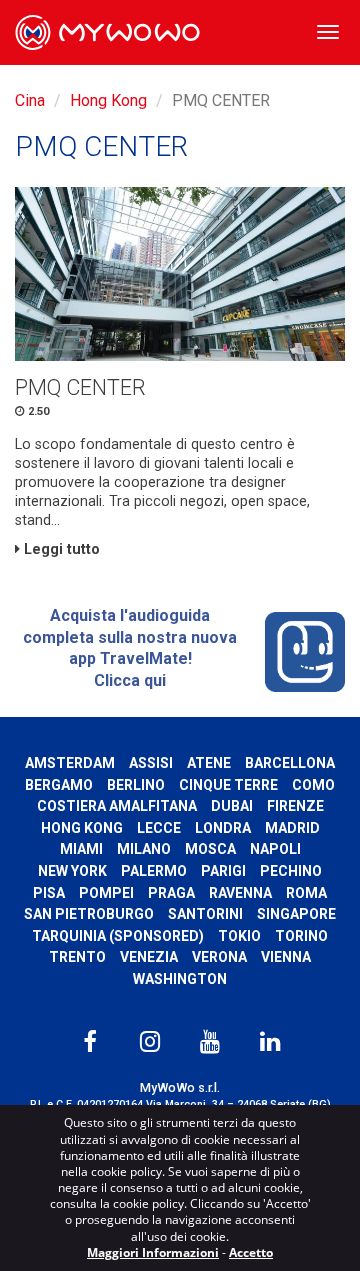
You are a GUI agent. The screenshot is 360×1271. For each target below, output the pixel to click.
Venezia (149, 957)
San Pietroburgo (89, 914)
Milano (144, 849)
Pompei (106, 893)
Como (313, 785)
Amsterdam (70, 763)
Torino (301, 936)
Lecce (159, 828)
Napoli (275, 849)
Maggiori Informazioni (153, 1252)
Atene (209, 763)
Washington (180, 979)
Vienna (286, 957)
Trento (77, 957)
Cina (30, 100)
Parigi (223, 871)
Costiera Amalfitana (117, 806)
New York (72, 871)
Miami (81, 849)
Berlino (136, 785)
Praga (171, 893)
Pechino (291, 871)
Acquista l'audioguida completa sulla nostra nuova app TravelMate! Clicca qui (130, 648)
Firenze (295, 806)
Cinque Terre (228, 785)
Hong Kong (108, 100)
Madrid (292, 828)
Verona (219, 957)
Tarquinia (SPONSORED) (118, 936)
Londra (223, 828)
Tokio (239, 936)
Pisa (49, 893)
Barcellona (290, 763)
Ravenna (240, 893)
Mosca (210, 849)
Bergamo (59, 785)
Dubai (232, 806)
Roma (306, 893)
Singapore (296, 914)
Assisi (151, 763)
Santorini (205, 914)
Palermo (154, 871)
